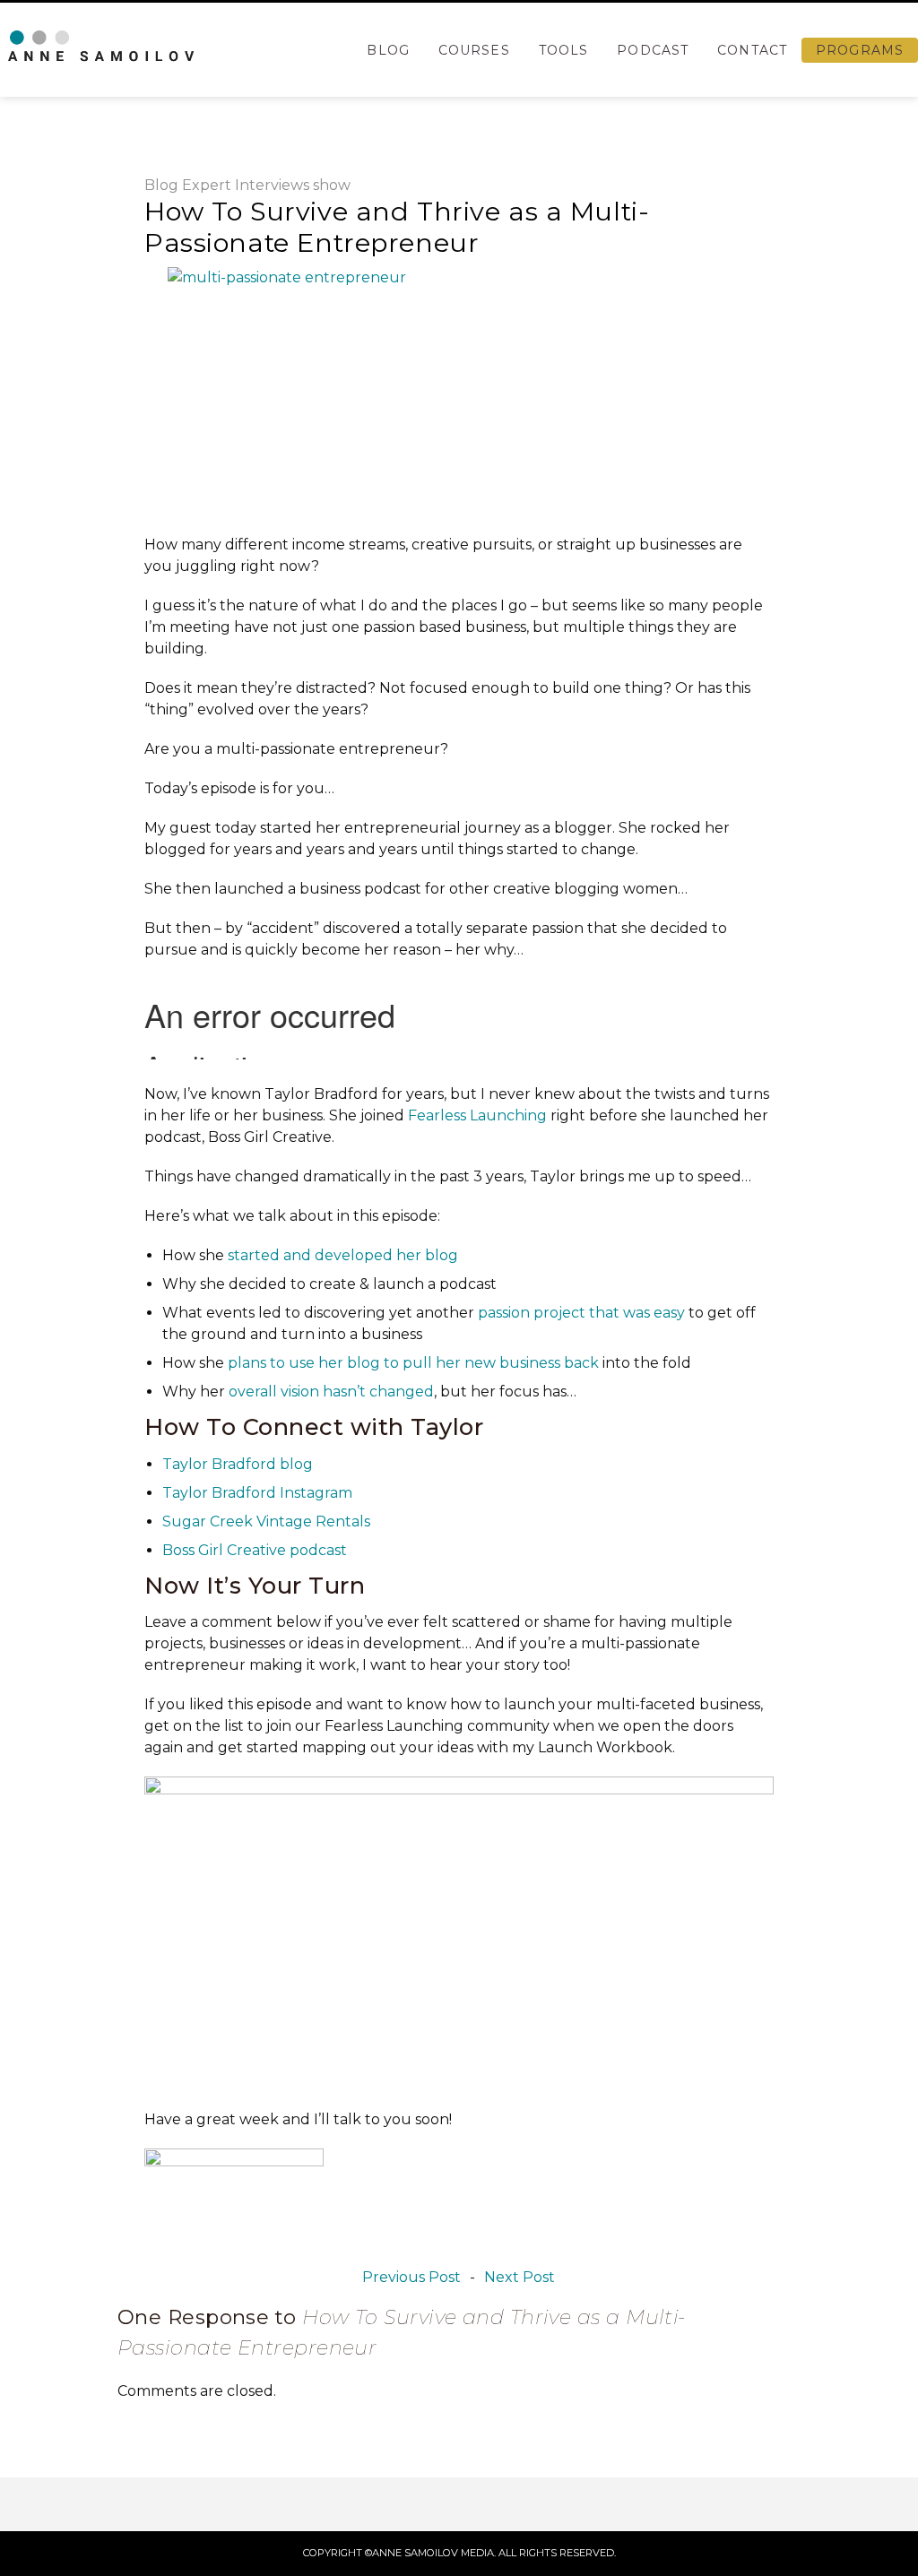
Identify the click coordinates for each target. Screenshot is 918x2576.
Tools (564, 50)
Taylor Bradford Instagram (257, 1493)
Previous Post (411, 2278)
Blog (388, 50)
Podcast (653, 50)
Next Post (520, 2278)
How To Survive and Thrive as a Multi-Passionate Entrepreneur (397, 227)
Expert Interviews (246, 185)
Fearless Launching (477, 1115)
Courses (474, 50)
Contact (752, 50)
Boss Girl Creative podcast (255, 1550)
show (332, 185)
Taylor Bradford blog (238, 1464)
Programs (860, 50)
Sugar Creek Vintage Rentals (266, 1521)
